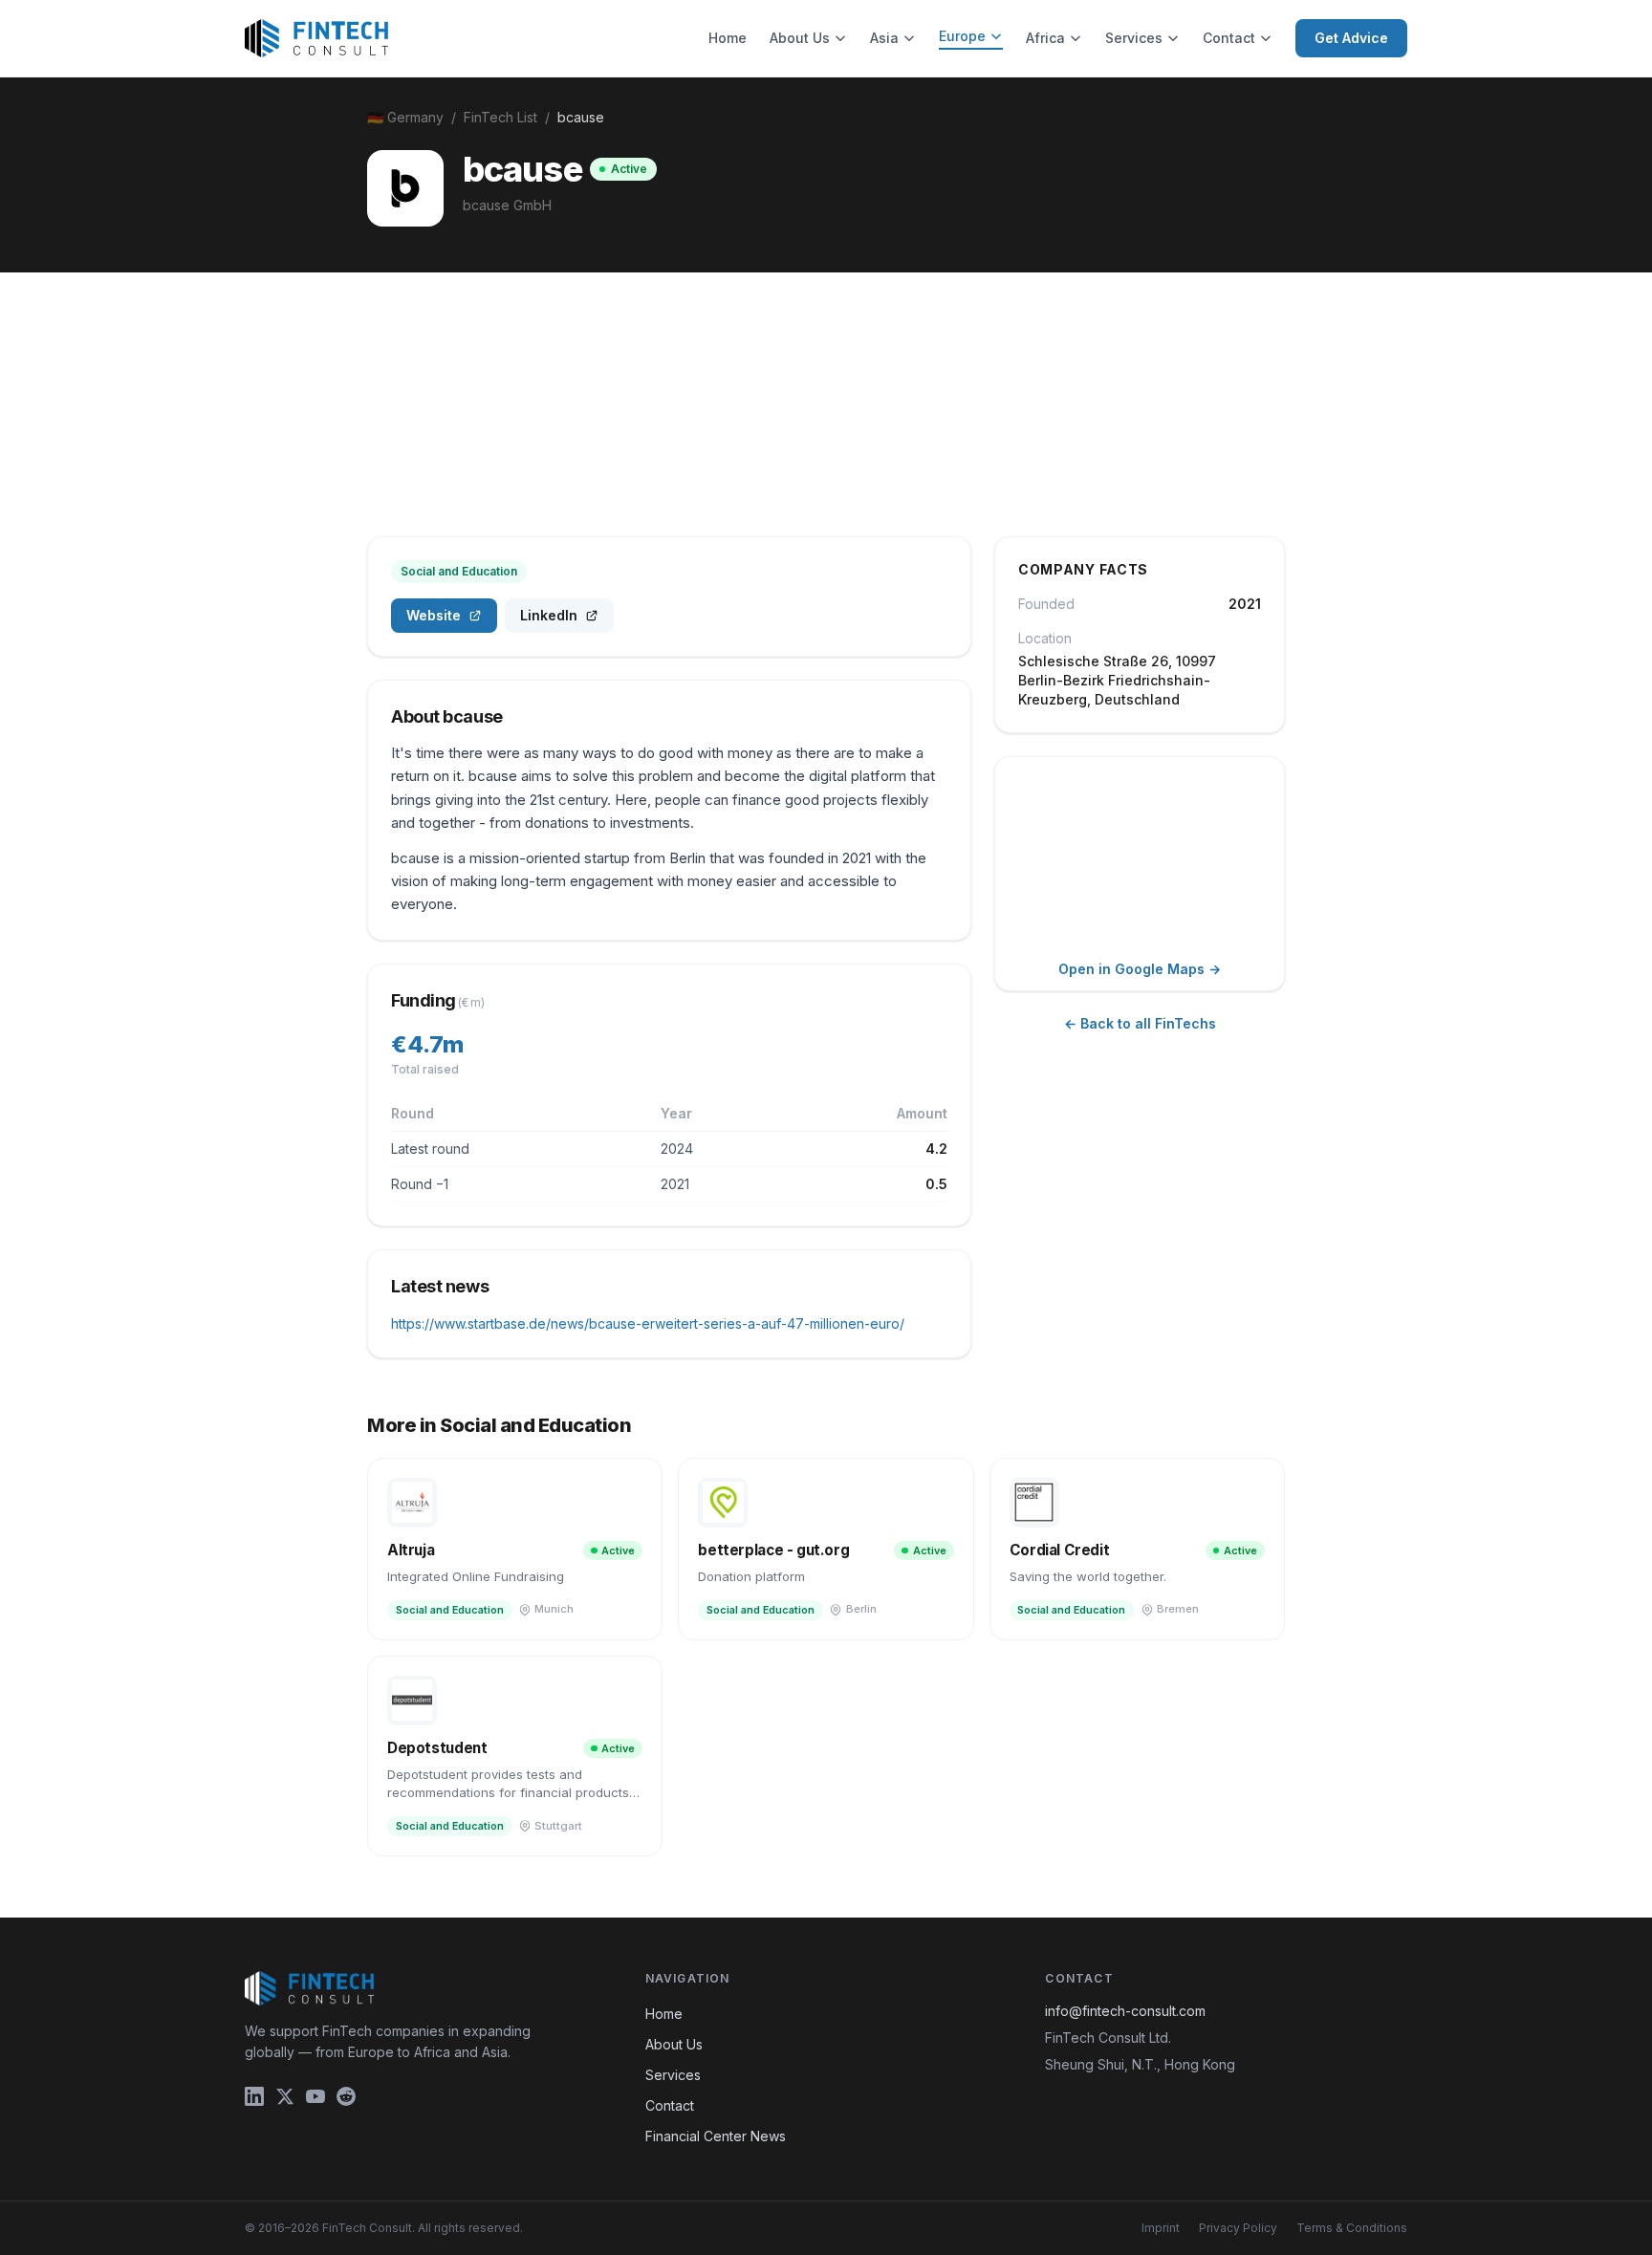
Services (1134, 38)
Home (728, 38)
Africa (1045, 38)
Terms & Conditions (1352, 2228)
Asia (884, 38)
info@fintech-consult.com (1125, 2011)
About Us (800, 38)
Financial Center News (716, 2136)
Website (434, 615)
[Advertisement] (826, 416)
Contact (1229, 38)
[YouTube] (315, 2096)
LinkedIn (549, 615)
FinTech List (500, 117)
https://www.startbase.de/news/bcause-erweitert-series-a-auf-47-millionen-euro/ (648, 1323)
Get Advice (1351, 38)
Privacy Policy (1238, 2228)
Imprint (1161, 2228)
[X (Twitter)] (285, 2096)
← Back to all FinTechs (1140, 1023)
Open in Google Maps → (1140, 969)
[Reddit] (346, 2096)
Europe (962, 36)
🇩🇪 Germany (405, 117)
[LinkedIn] (254, 2096)
